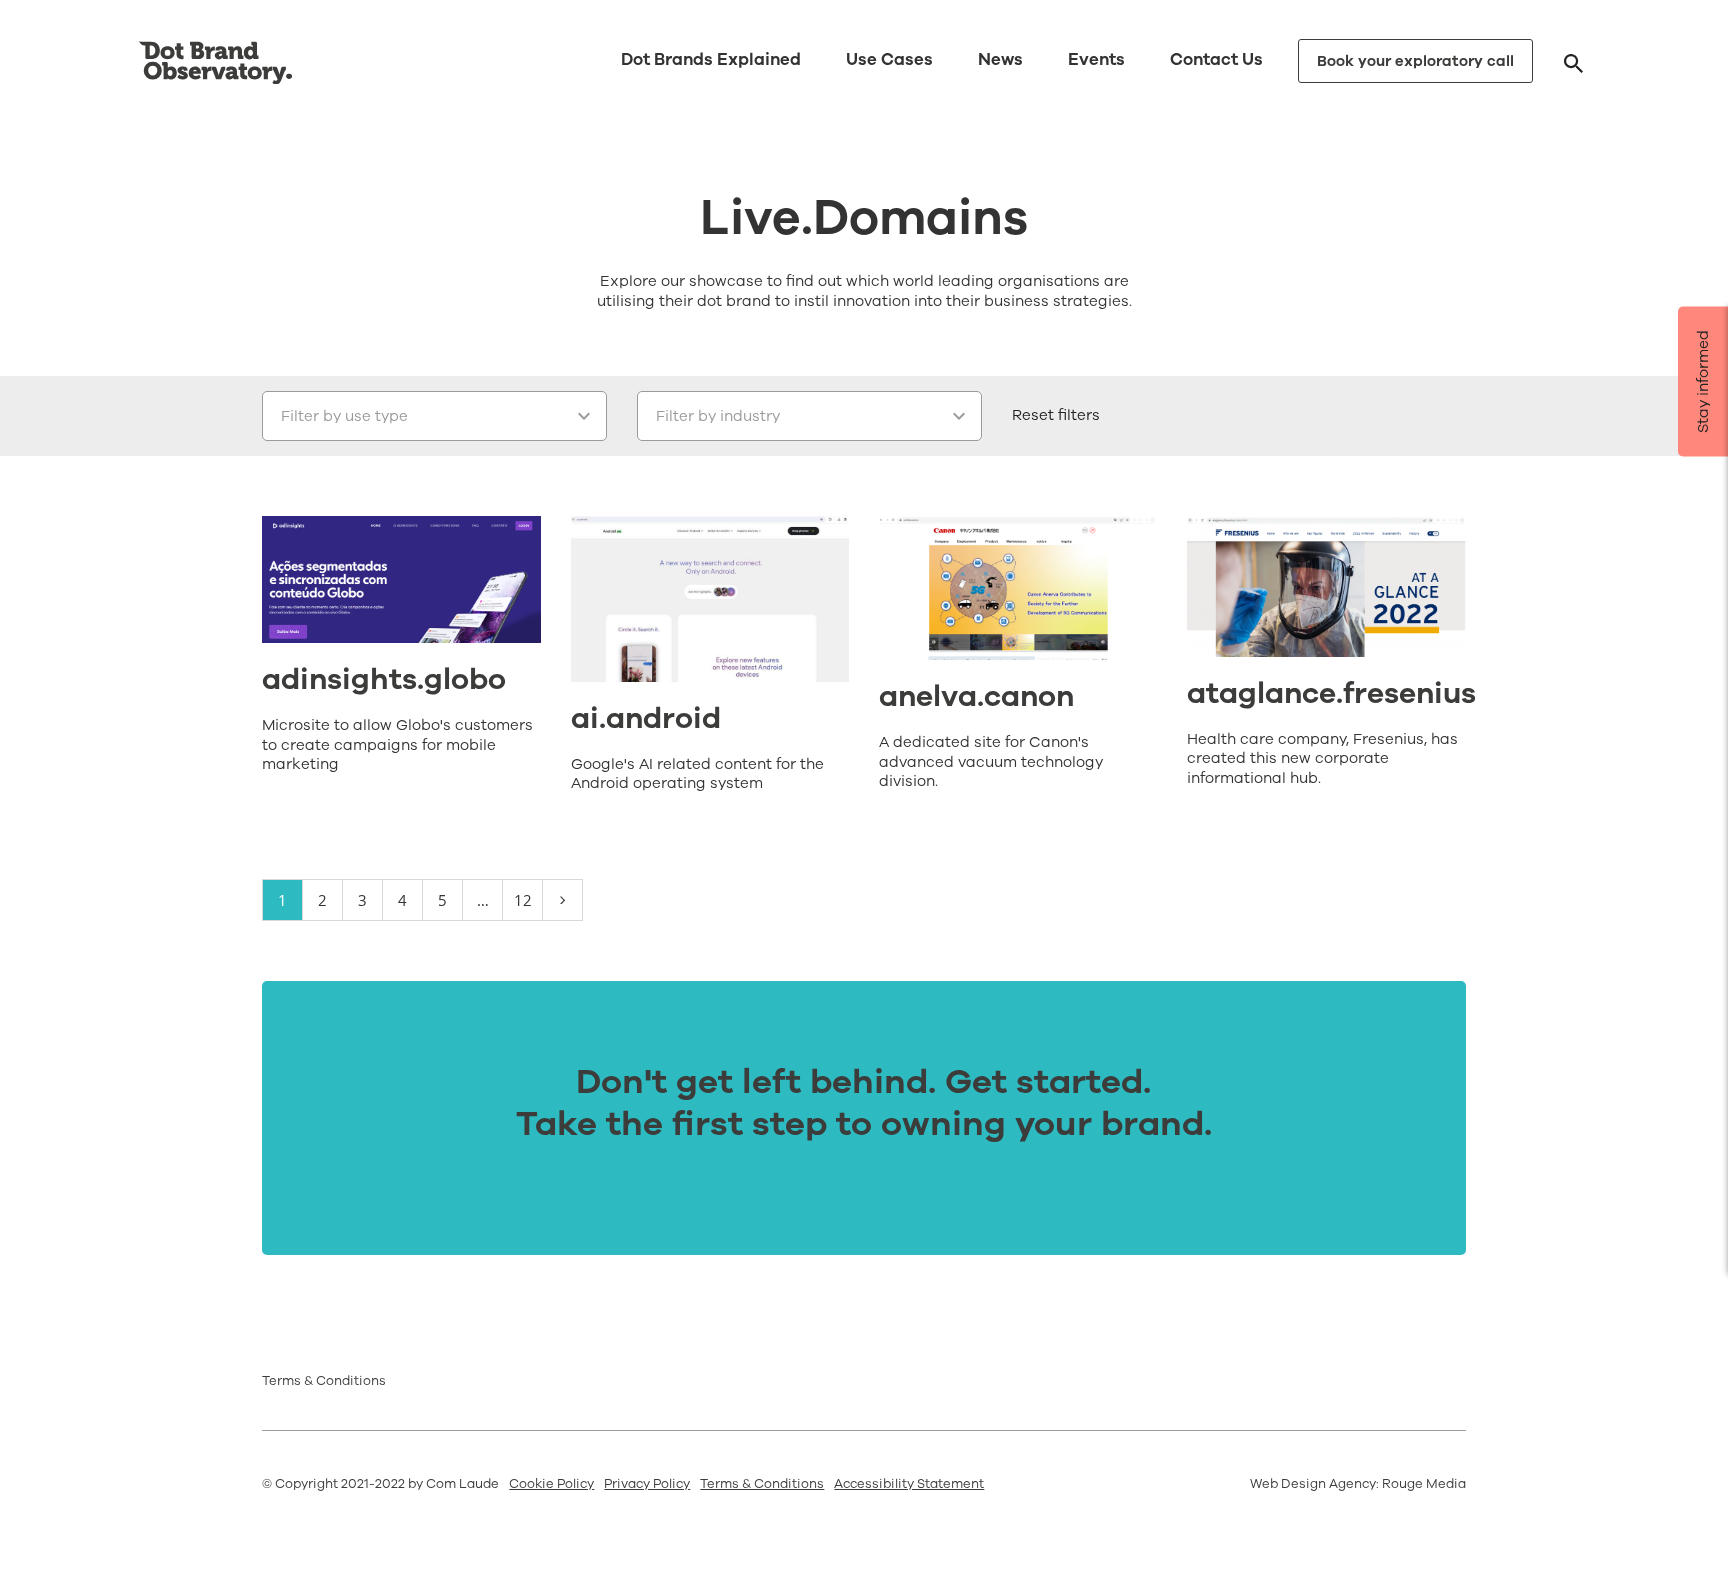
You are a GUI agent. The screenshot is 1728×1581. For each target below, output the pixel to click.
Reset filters (1056, 415)
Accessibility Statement (909, 1484)
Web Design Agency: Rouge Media (1358, 1484)
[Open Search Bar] (1573, 62)
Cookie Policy (551, 1484)
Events (1096, 59)
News (1000, 59)
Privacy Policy (647, 1484)
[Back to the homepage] (215, 63)
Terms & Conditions (324, 1381)
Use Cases (889, 59)
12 (523, 900)
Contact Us (1216, 59)
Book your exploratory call (1415, 61)
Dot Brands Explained (711, 59)
